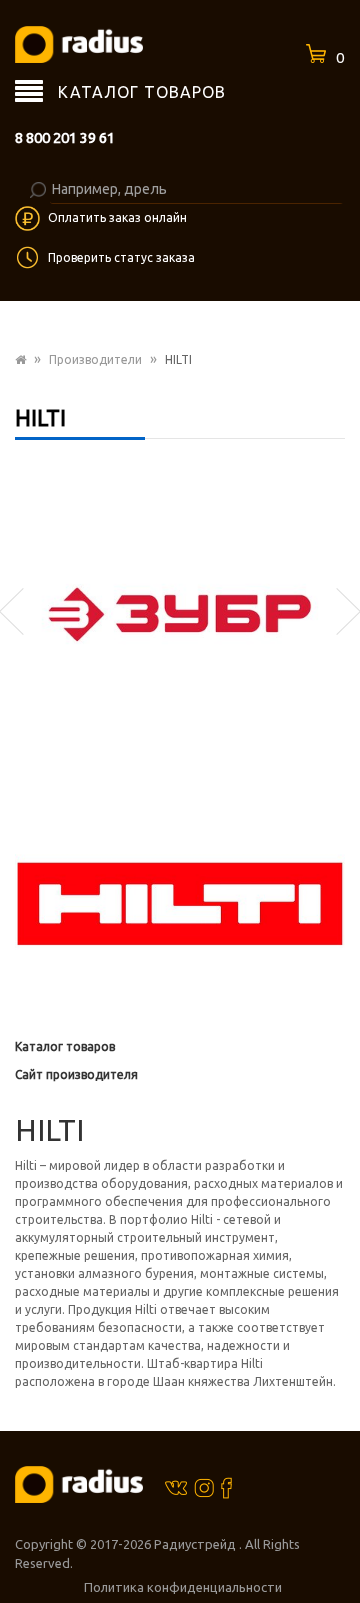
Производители (95, 359)
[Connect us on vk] (176, 1486)
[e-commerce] (79, 43)
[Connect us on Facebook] (226, 1487)
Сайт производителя (76, 1074)
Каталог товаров (65, 1046)
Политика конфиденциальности (183, 1587)
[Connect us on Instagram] (204, 1487)
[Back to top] (339, 1547)
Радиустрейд (196, 1544)
